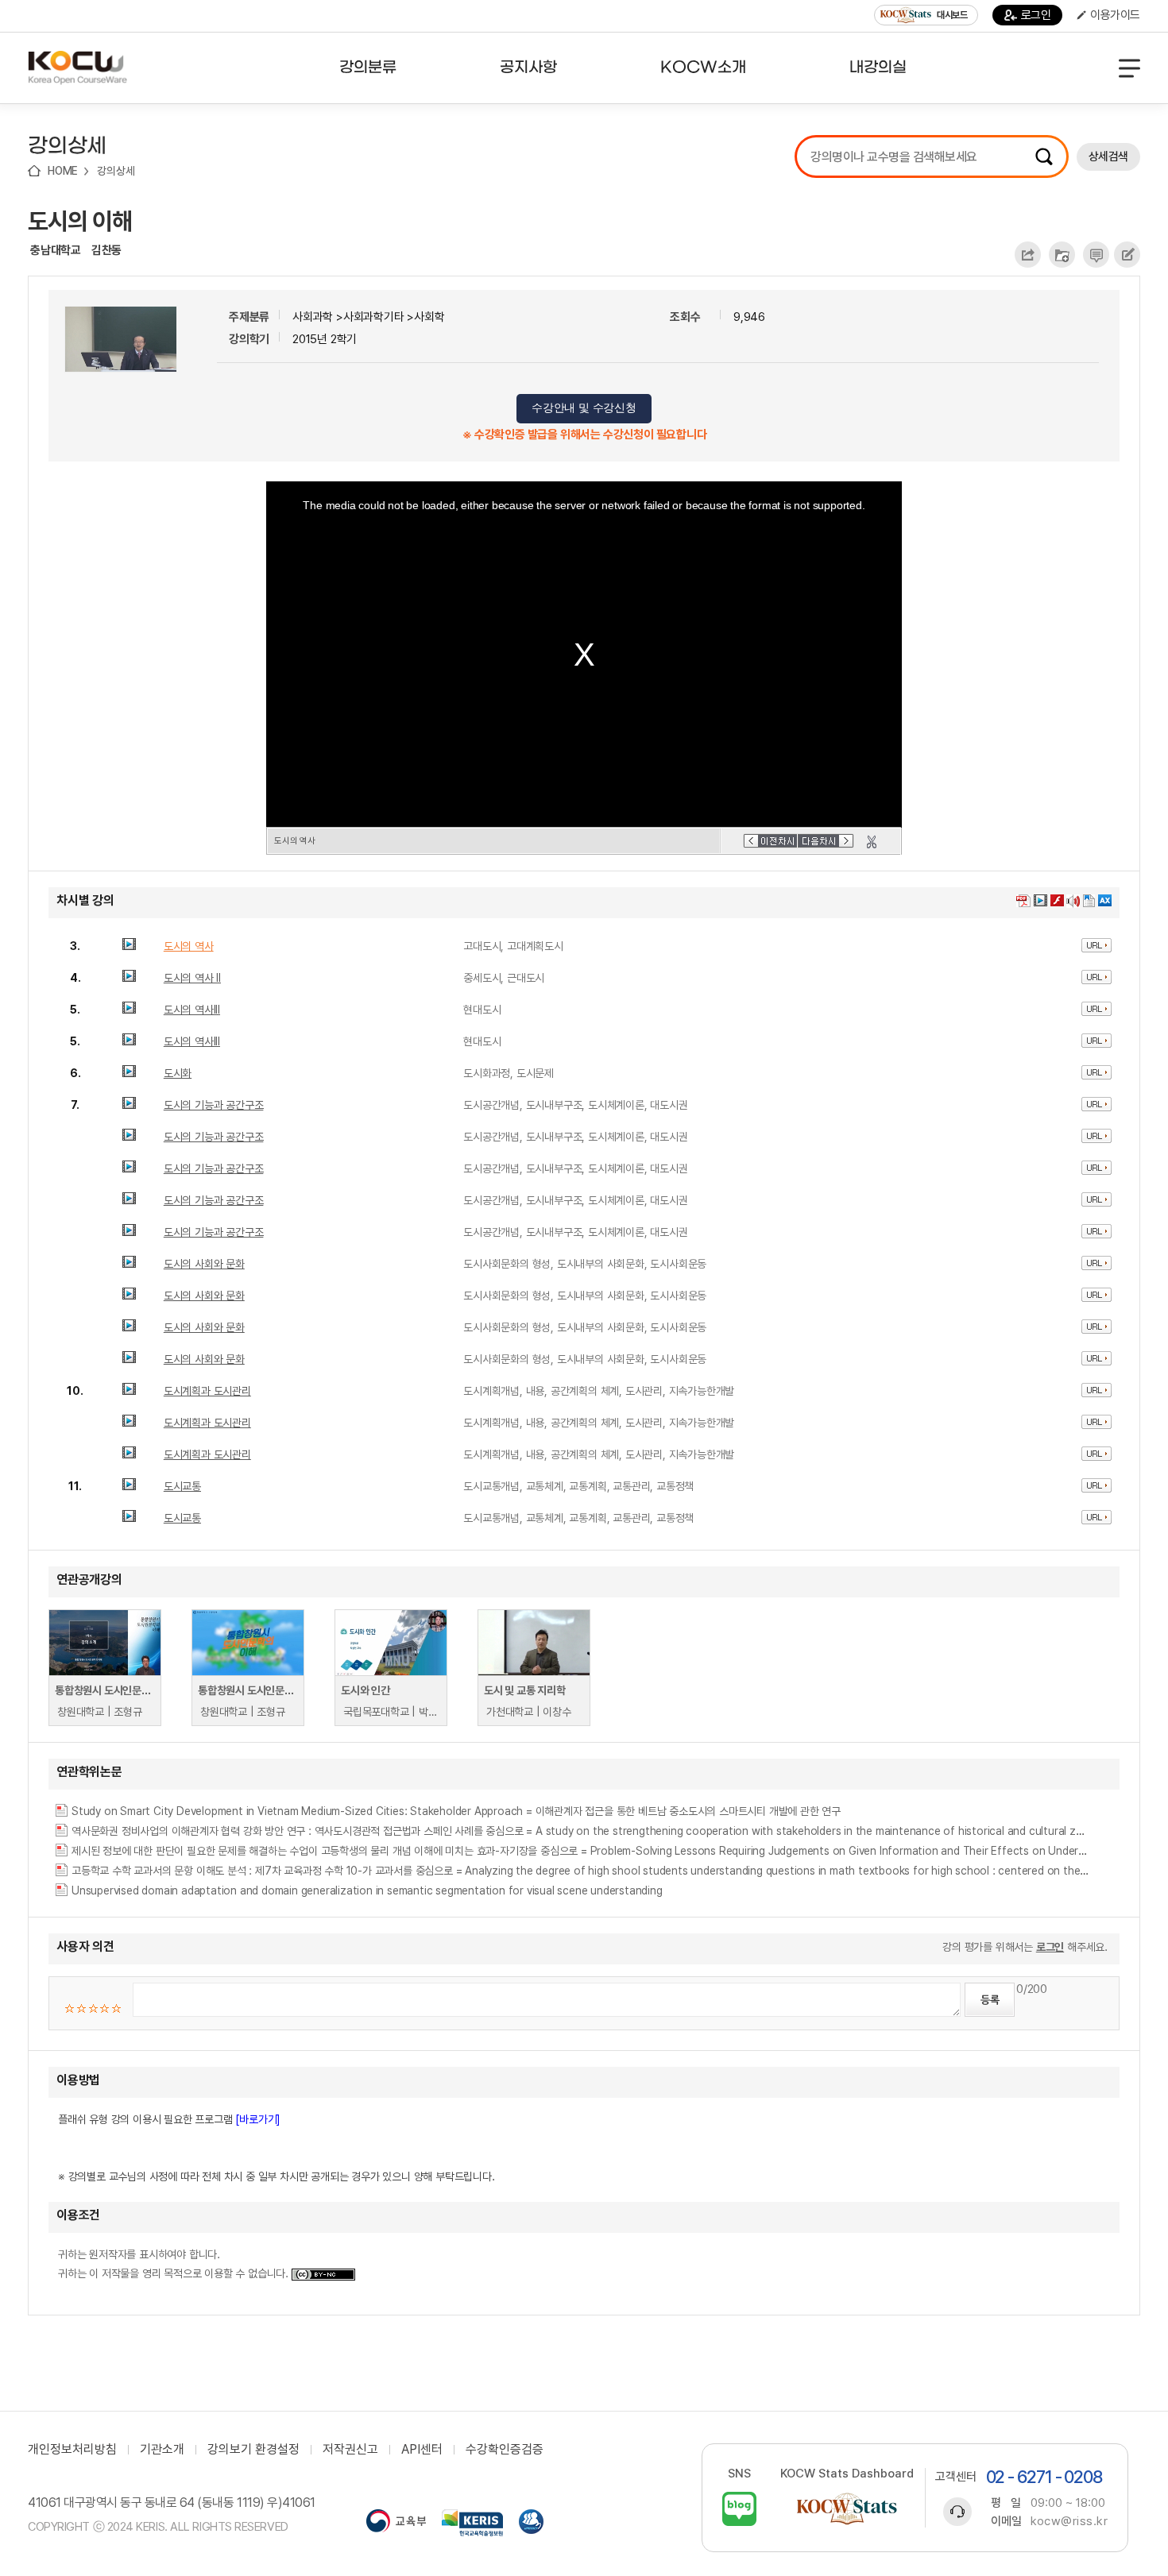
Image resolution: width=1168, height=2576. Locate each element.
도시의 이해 (80, 221)
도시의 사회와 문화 (204, 1264)
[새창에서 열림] (396, 2523)
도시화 (178, 1073)
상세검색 (1108, 156)
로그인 (1036, 15)
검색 (1044, 156)
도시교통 (182, 1486)
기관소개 (162, 2450)
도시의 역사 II (192, 978)
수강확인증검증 (505, 2450)
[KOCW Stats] (847, 2509)
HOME (63, 171)
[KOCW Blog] (739, 2509)
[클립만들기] (872, 842)
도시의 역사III (192, 1010)
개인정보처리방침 (72, 2450)
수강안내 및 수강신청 (584, 408)
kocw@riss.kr (1069, 2521)
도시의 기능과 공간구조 (214, 1105)
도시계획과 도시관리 (207, 1391)
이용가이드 (1115, 15)
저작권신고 (350, 2450)
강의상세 (116, 171)
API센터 (422, 2450)
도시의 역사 (189, 946)
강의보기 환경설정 (253, 2450)
